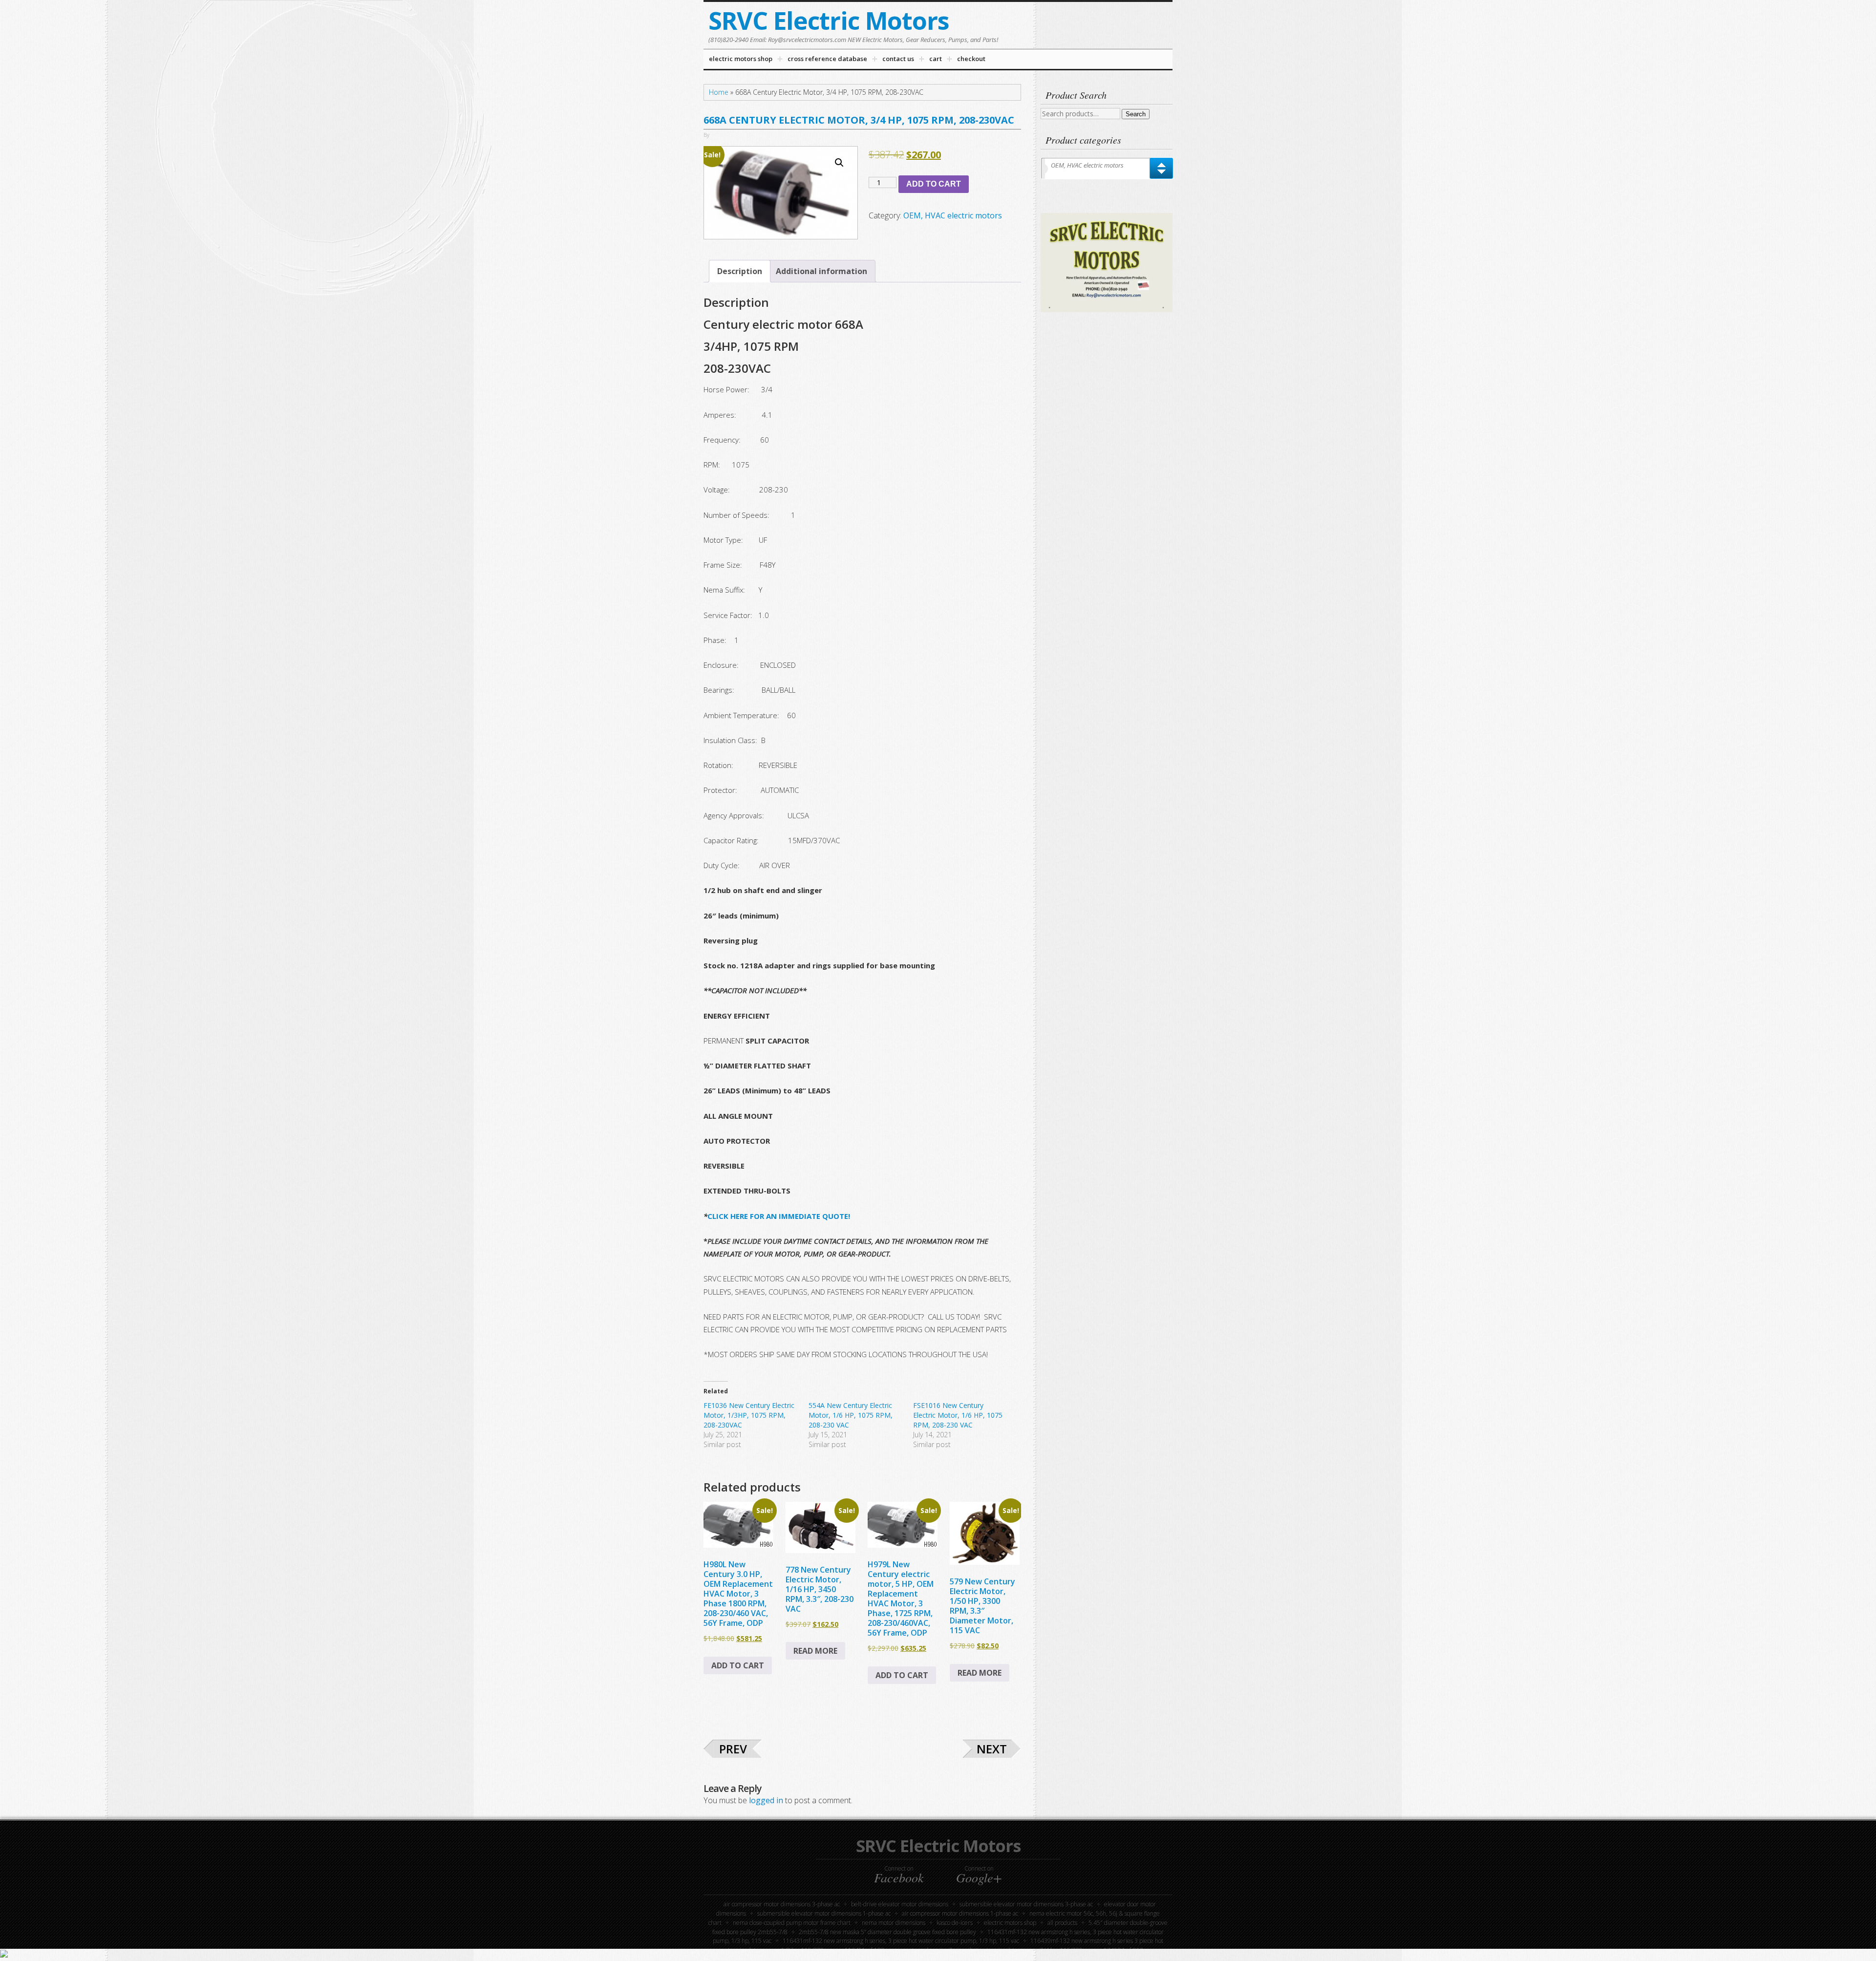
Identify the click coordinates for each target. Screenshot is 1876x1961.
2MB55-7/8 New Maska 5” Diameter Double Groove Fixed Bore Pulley (887, 1932)
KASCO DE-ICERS (955, 1923)
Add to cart (934, 184)
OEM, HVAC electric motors (953, 215)
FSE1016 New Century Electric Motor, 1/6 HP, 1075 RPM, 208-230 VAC (958, 1415)
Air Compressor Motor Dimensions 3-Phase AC (782, 1904)
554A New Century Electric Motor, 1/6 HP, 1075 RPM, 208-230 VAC (851, 1415)
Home (719, 92)
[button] (839, 163)
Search (1136, 114)
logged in (766, 1800)
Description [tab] (740, 271)
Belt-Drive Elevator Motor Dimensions (900, 1904)
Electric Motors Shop (1010, 1923)
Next (992, 1749)
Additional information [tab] (821, 271)
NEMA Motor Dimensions (894, 1923)
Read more (815, 1651)
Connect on (899, 1875)
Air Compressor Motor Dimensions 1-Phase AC (960, 1913)
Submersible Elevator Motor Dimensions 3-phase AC (1026, 1904)
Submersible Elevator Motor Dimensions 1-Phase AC (824, 1913)
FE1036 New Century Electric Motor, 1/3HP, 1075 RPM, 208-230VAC (749, 1415)
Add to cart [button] (738, 1665)
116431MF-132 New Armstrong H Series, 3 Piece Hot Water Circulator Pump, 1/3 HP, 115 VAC (901, 1941)
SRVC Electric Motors (829, 21)
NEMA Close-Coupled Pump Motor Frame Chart (792, 1923)
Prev (733, 1749)
